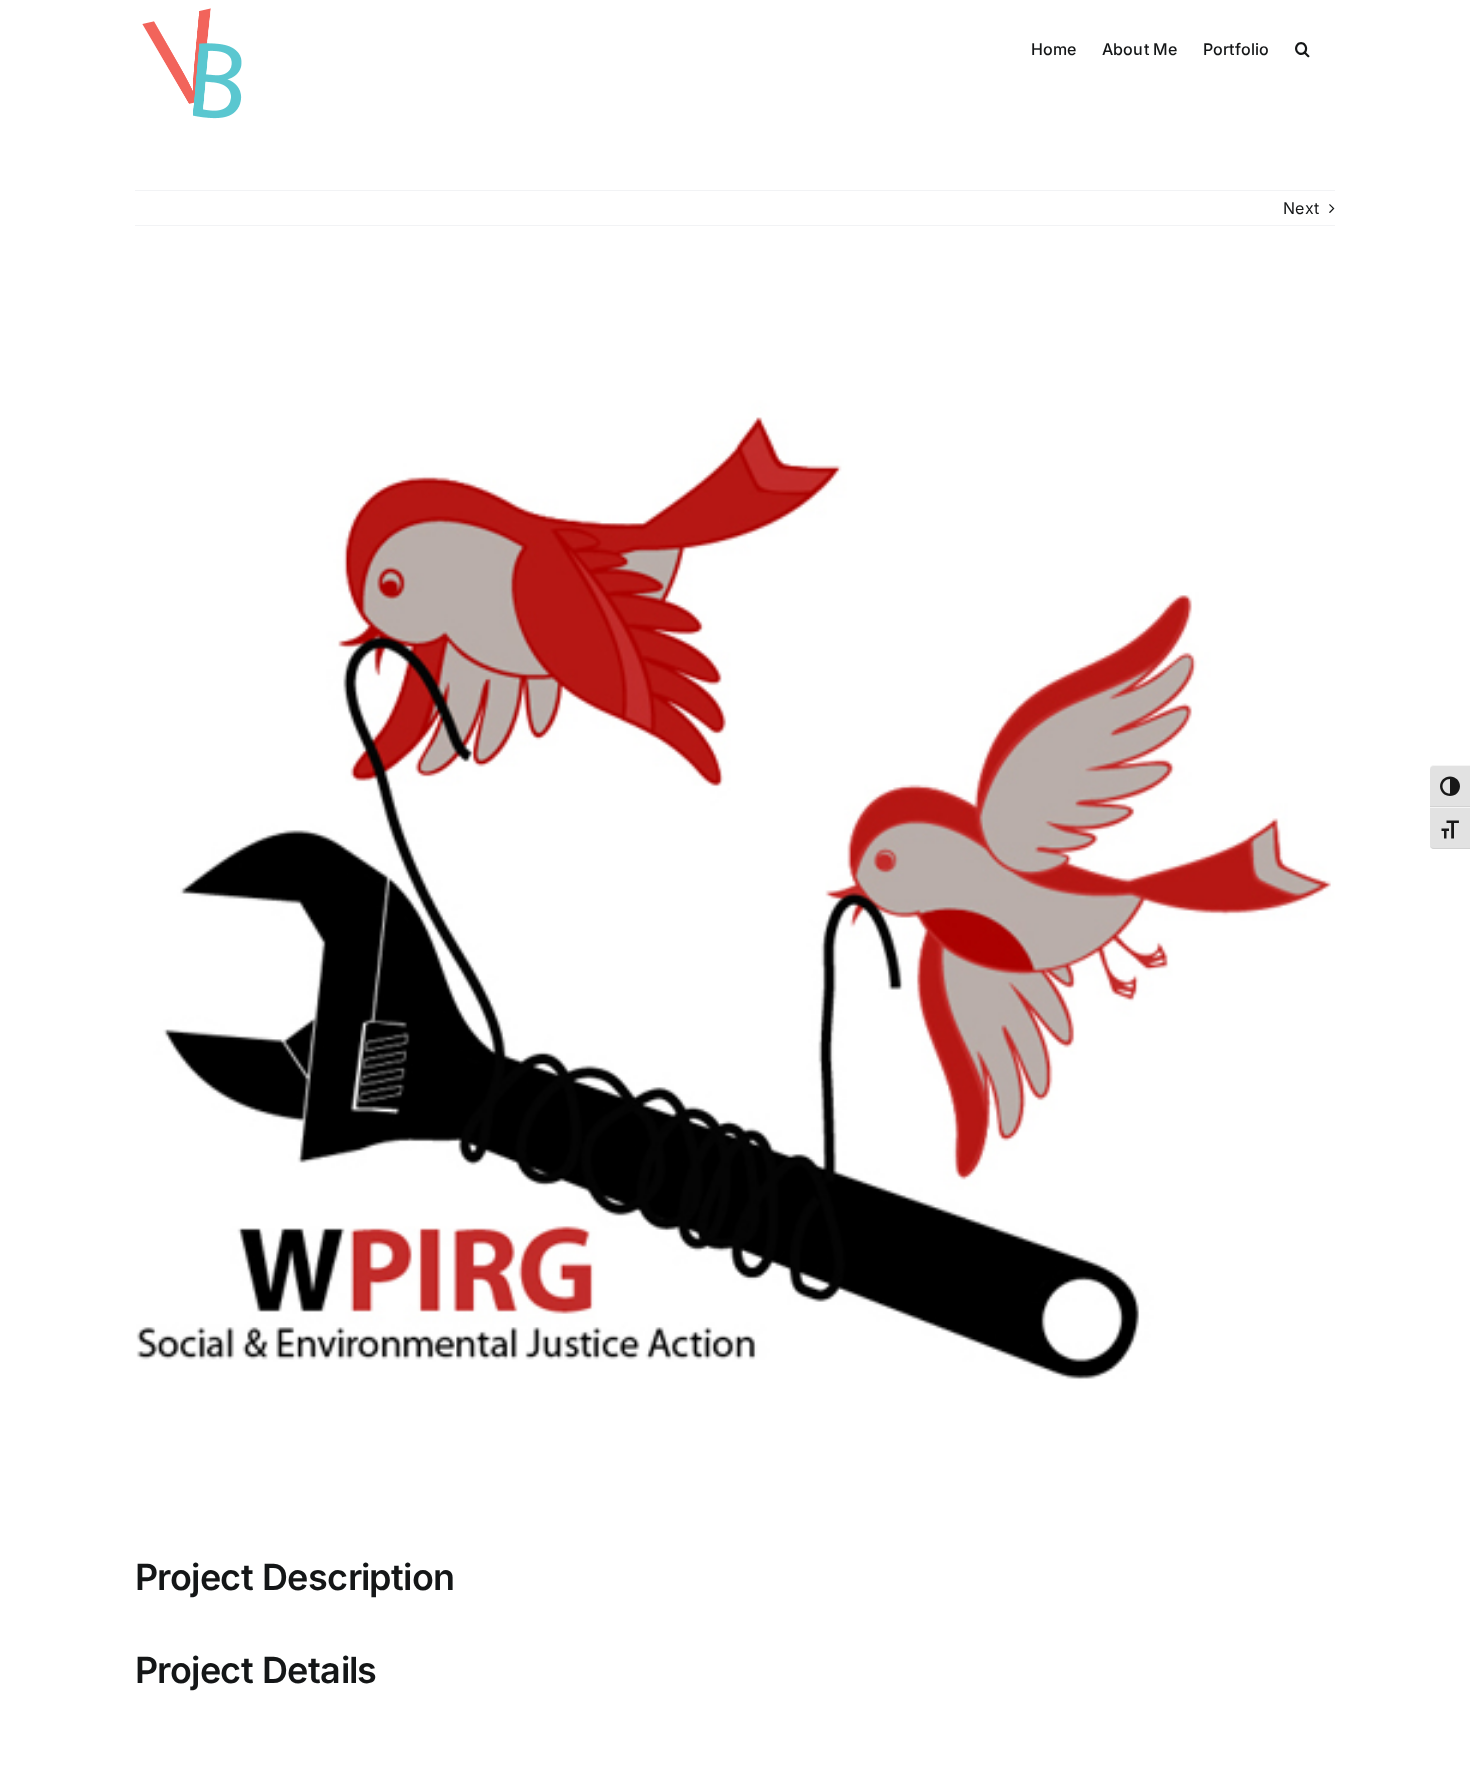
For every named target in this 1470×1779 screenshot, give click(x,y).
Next (1301, 208)
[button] (1302, 47)
